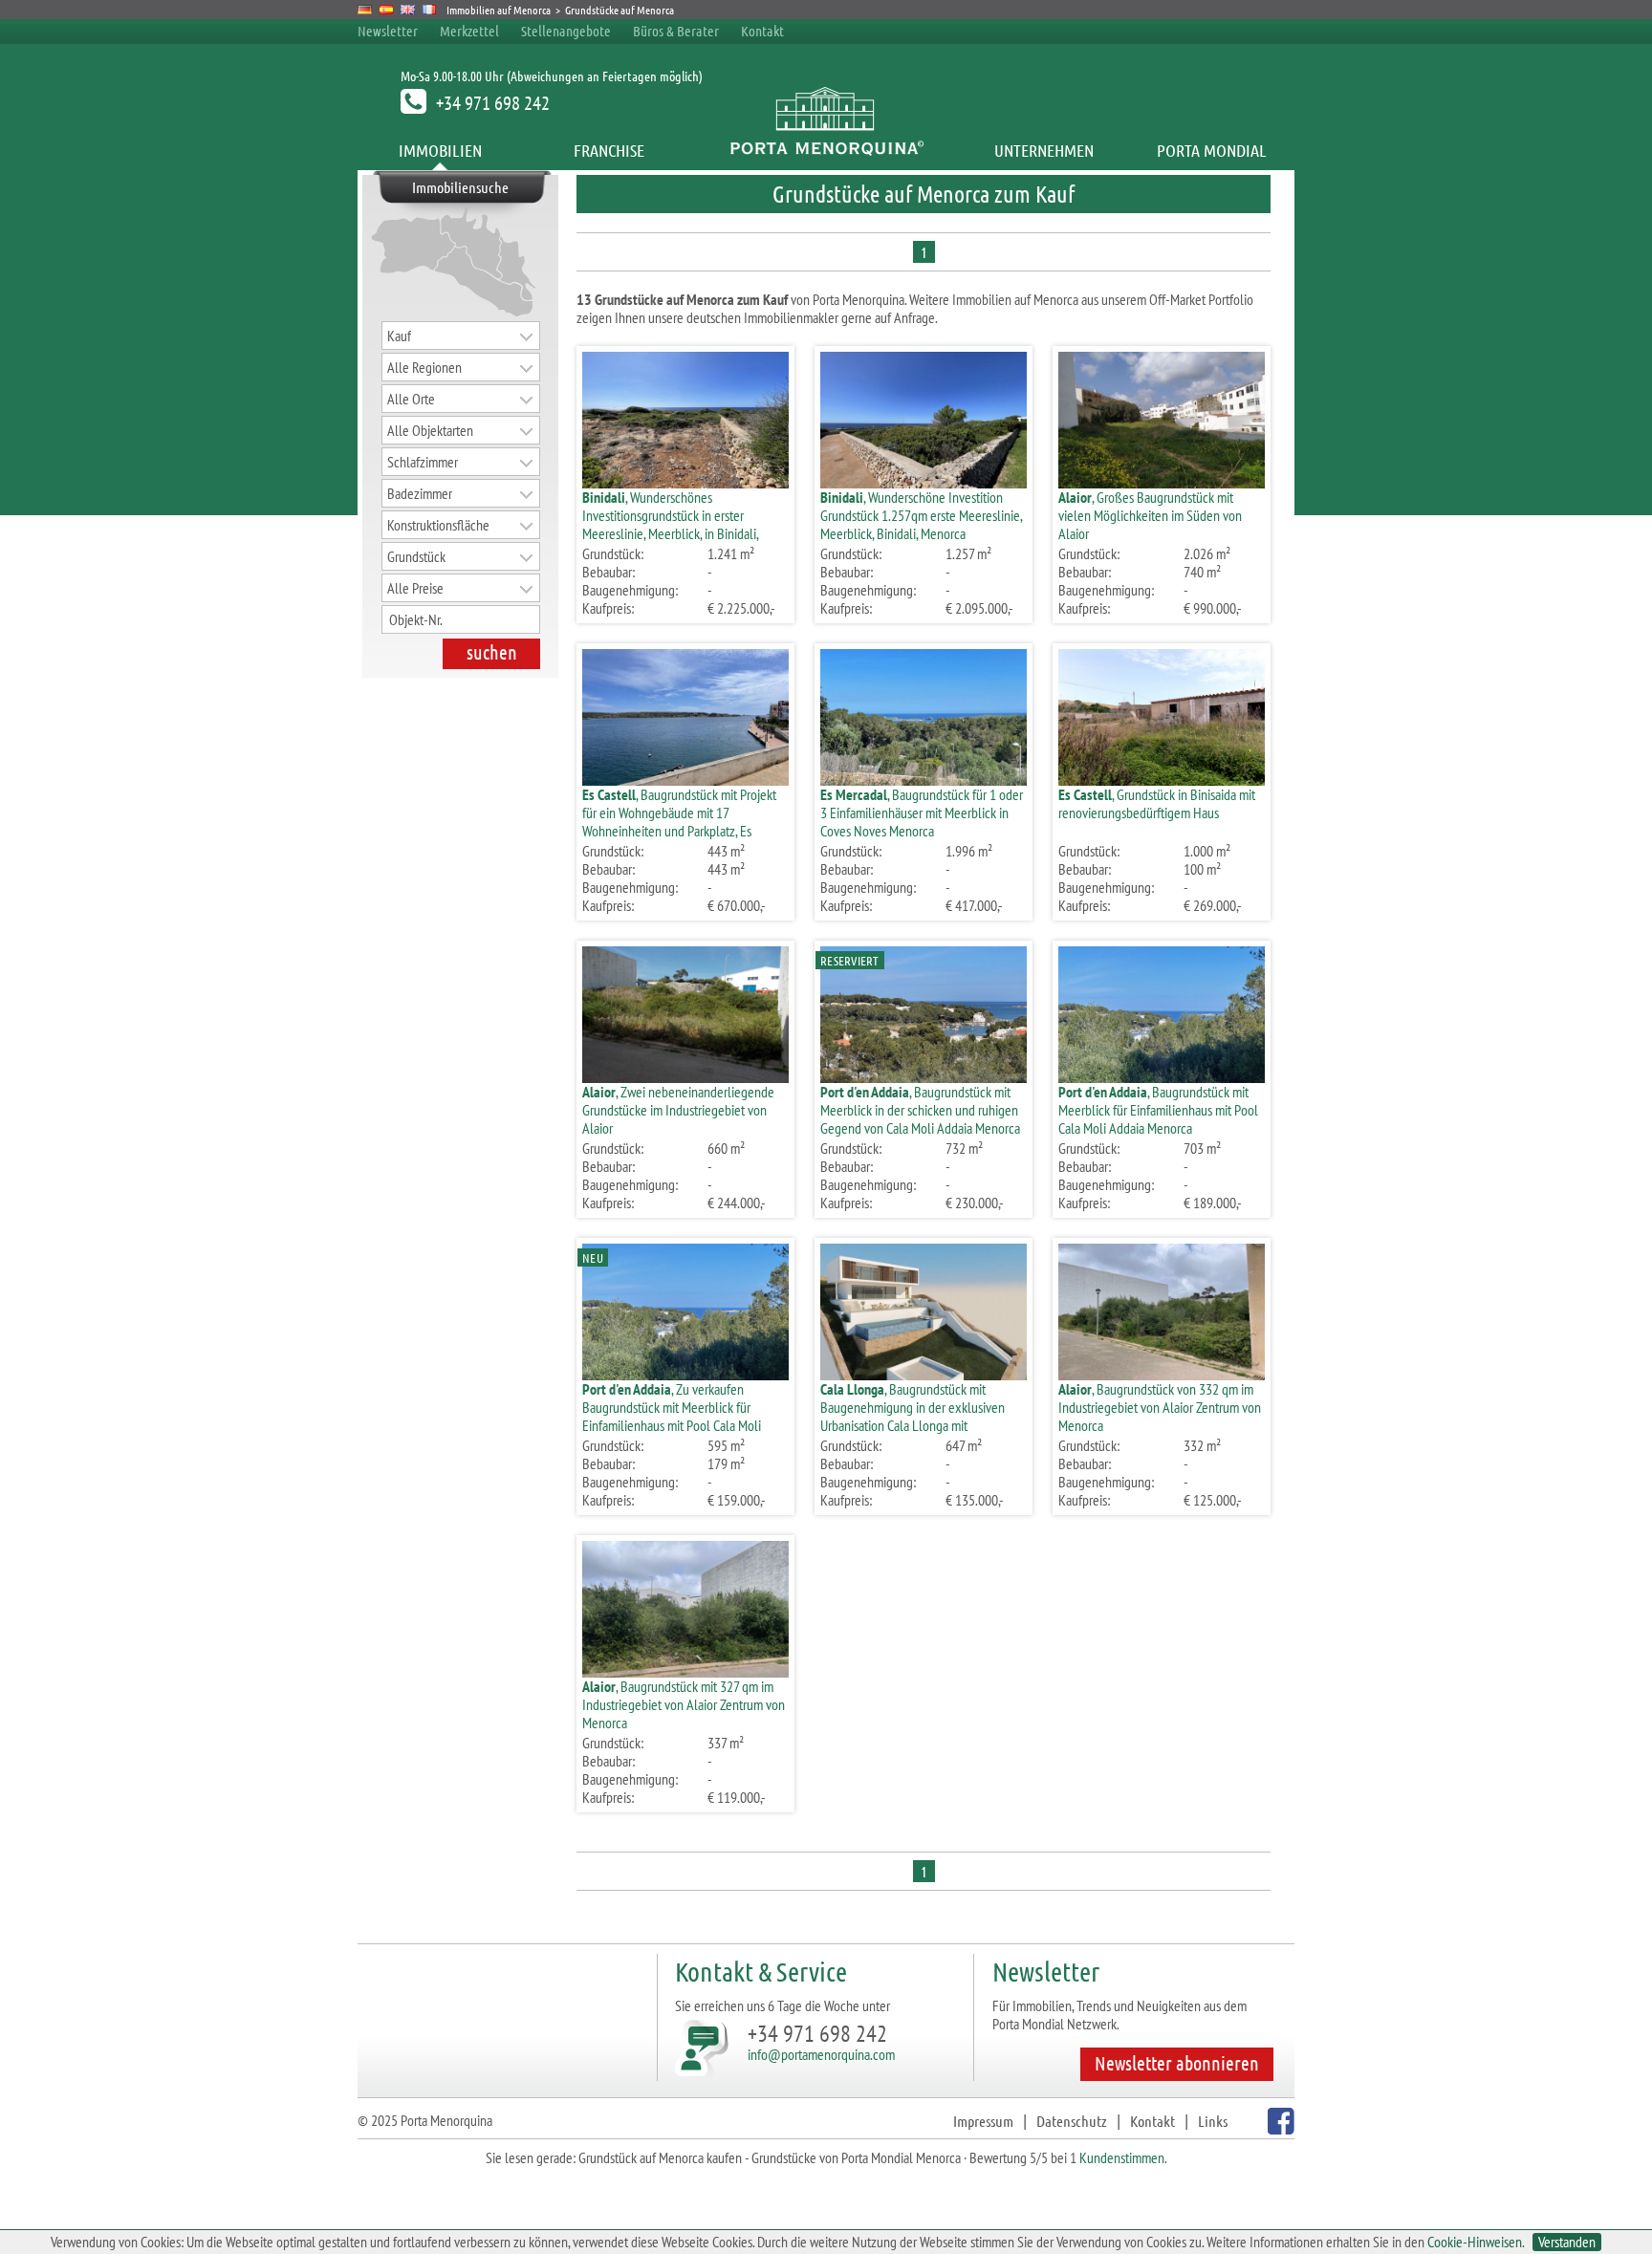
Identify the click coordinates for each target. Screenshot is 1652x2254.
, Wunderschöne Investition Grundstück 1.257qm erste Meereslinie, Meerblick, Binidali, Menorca (921, 515)
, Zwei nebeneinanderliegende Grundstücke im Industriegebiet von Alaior (678, 1110)
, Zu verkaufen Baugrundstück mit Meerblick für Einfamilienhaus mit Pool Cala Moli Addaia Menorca (672, 1416)
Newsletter (388, 31)
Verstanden (1567, 2242)
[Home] (826, 150)
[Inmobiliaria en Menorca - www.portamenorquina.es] (387, 10)
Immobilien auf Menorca (499, 10)
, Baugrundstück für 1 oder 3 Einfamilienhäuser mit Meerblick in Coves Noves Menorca (922, 813)
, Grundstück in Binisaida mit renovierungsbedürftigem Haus (1157, 803)
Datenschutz (1072, 2121)
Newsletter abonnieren (1177, 2063)
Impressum (983, 2121)
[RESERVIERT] (924, 1077)
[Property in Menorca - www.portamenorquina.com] (408, 10)
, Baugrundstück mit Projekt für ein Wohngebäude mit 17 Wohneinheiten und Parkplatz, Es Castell (679, 822)
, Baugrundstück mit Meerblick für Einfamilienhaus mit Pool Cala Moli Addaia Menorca (1158, 1110)
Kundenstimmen (1122, 2157)
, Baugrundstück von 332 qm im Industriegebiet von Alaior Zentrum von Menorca (1160, 1407)
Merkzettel (469, 31)
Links (1213, 2121)
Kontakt (762, 31)
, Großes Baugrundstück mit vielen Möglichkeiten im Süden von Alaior (1150, 515)
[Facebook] (1279, 2128)
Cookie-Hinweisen (1475, 2242)
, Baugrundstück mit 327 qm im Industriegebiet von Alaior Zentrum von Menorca (684, 1704)
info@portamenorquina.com (821, 2054)
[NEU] (685, 1374)
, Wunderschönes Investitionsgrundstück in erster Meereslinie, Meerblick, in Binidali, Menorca (670, 524)
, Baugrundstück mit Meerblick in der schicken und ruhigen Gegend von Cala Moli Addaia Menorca (920, 1110)
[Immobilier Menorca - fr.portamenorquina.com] (430, 10)
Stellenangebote (566, 31)
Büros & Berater (676, 31)
